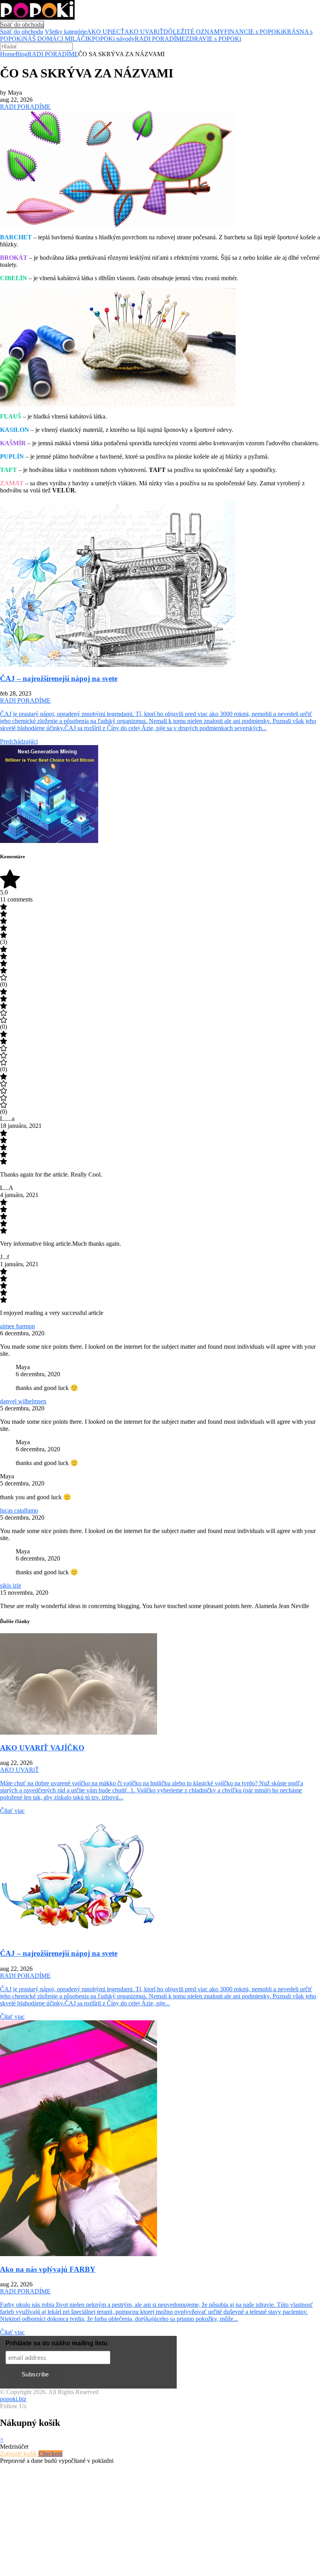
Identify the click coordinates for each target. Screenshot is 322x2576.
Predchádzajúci (19, 741)
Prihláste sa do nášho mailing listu (57, 2343)
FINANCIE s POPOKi (253, 32)
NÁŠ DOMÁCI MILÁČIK (57, 39)
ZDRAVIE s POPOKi (213, 39)
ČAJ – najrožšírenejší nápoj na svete (59, 678)
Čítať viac (12, 1811)
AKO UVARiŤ (144, 32)
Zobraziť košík (19, 2454)
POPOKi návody (113, 39)
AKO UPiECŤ (106, 32)
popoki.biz (13, 2399)
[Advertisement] (161, 2519)
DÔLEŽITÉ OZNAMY (194, 32)
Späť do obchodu (22, 25)
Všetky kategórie (66, 32)
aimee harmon (17, 1326)
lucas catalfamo (19, 1510)
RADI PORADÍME (160, 39)
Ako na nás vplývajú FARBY (48, 2269)
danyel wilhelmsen (23, 1401)
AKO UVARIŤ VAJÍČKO (42, 1748)
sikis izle (11, 1585)
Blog (21, 54)
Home (8, 54)
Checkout (50, 2454)
